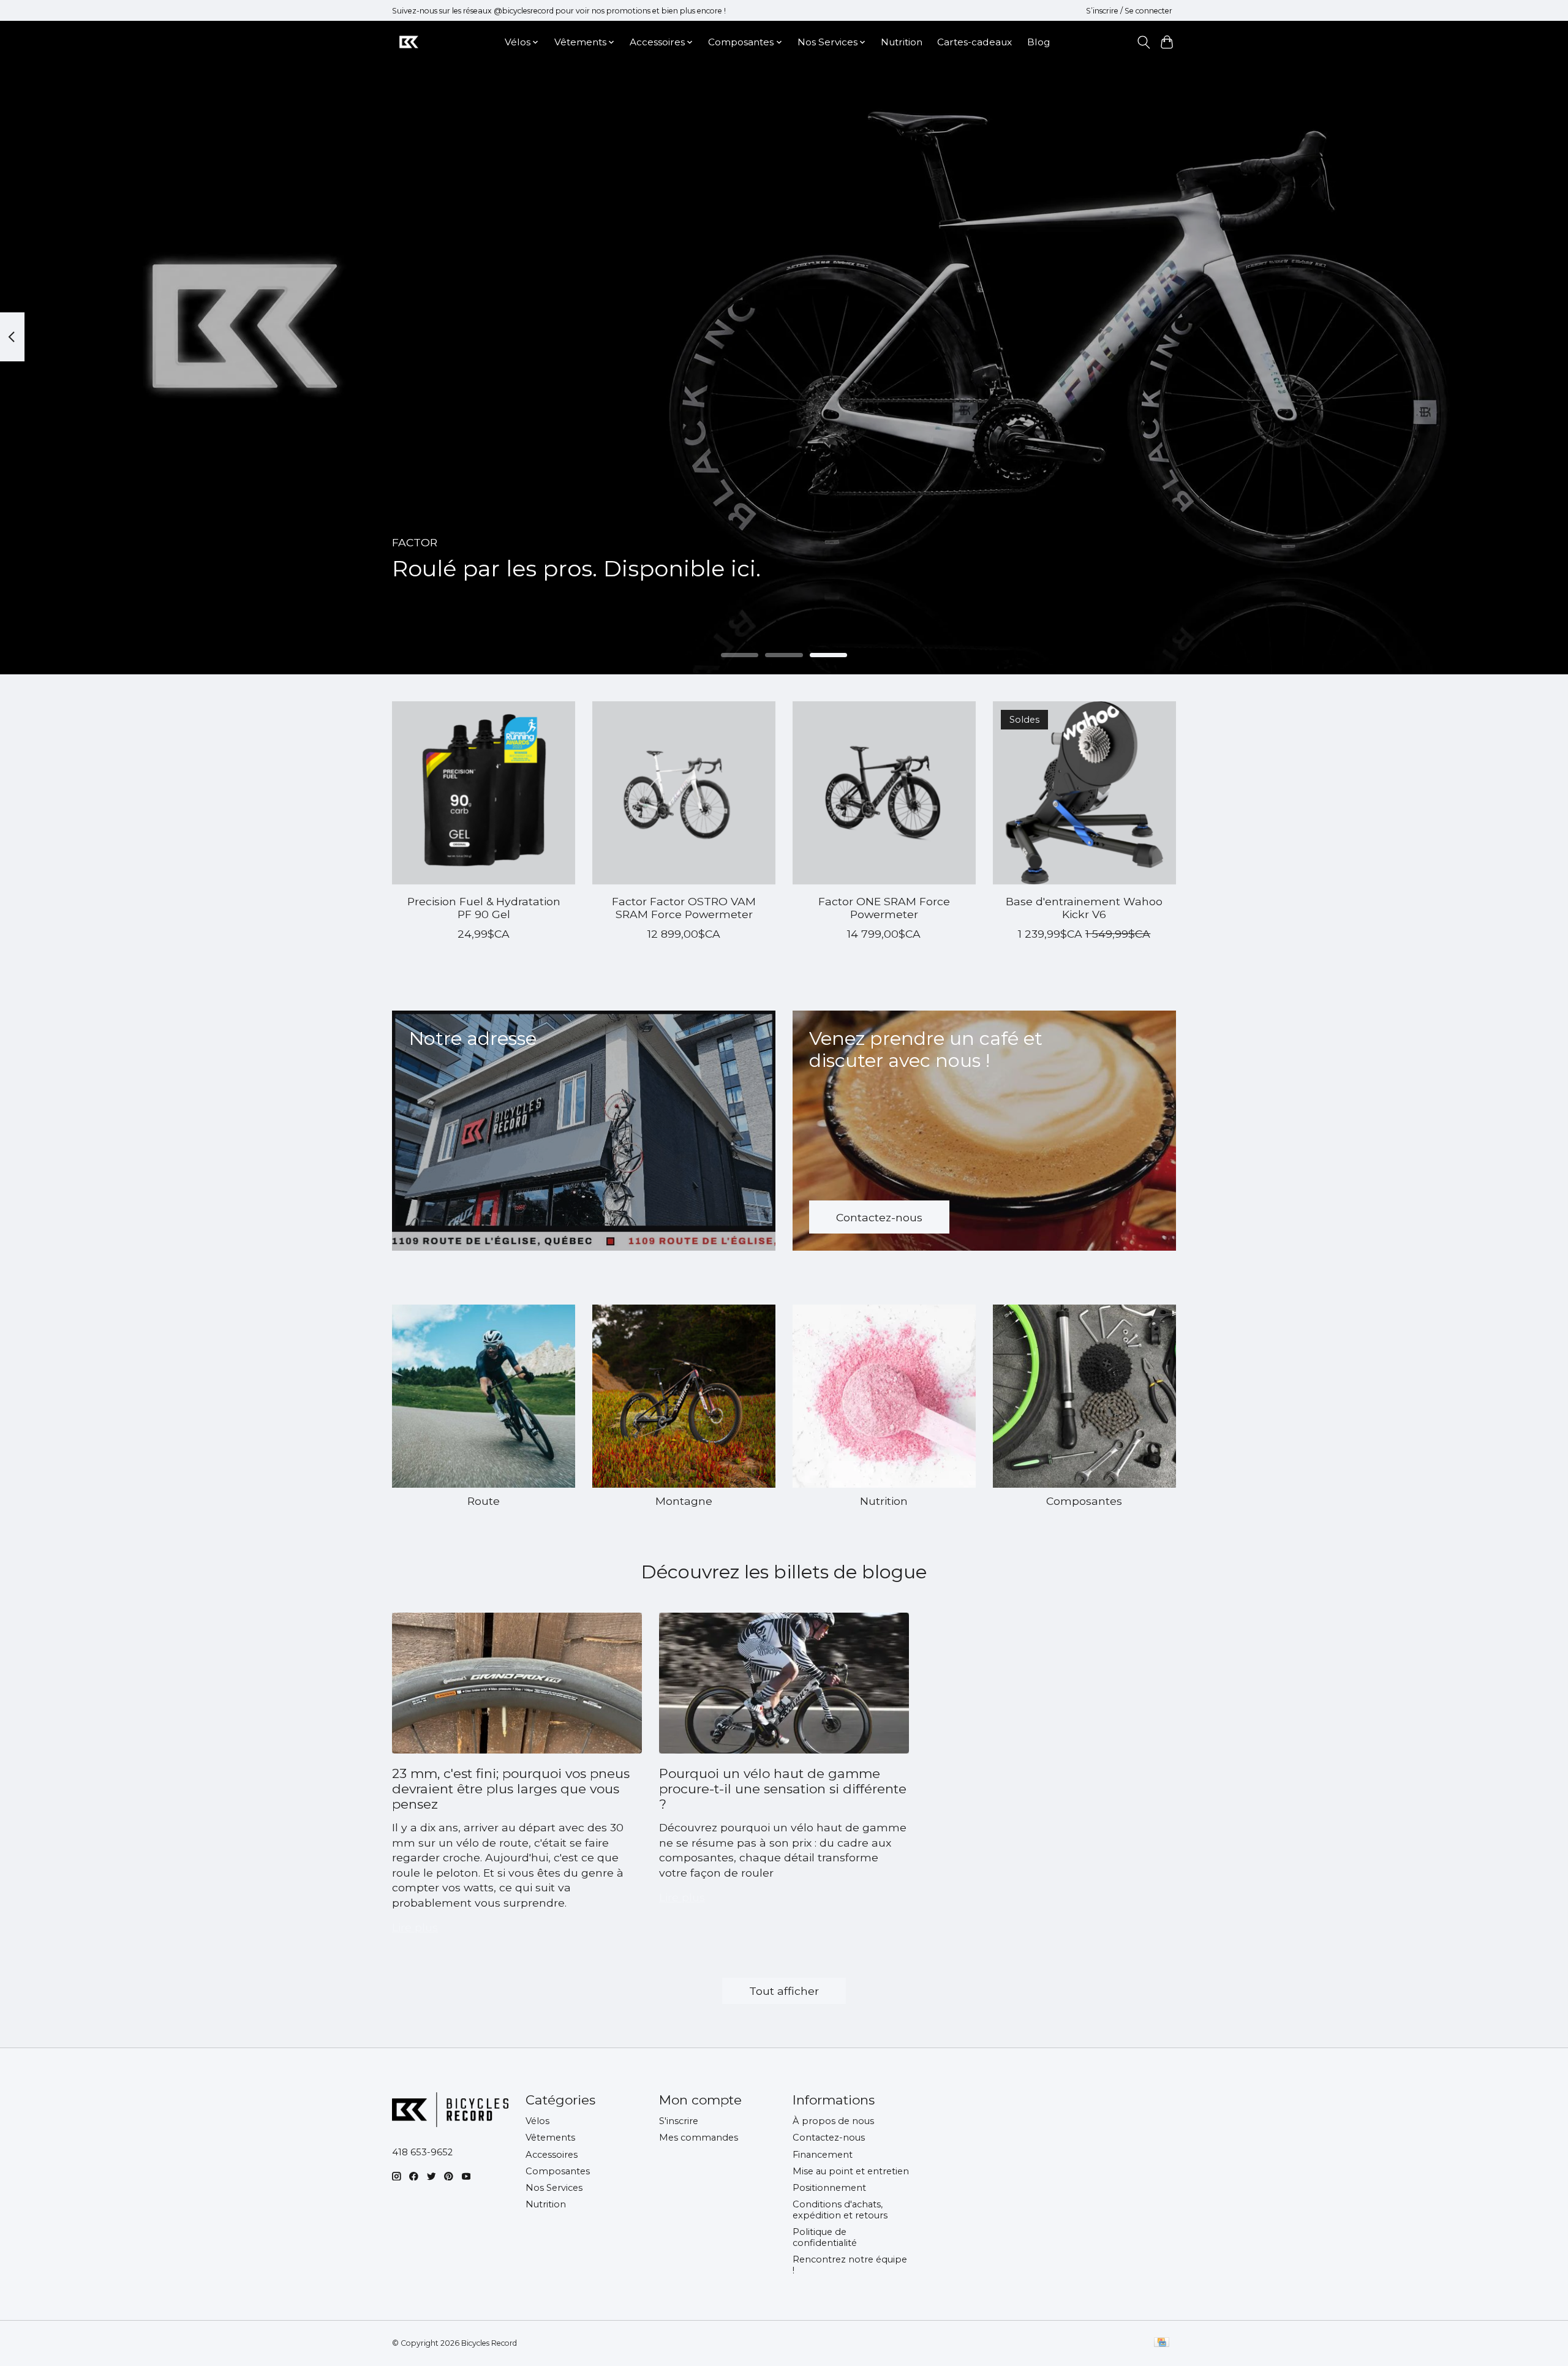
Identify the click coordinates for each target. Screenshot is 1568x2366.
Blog (1038, 42)
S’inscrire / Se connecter (1129, 11)
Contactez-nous (829, 2138)
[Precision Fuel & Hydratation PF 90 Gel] (484, 793)
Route (484, 1501)
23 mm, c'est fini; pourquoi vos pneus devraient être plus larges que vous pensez (511, 1789)
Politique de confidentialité (825, 2237)
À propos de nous (833, 2121)
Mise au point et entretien (851, 2171)
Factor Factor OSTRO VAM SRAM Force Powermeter (684, 908)
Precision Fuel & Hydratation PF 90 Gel (484, 908)
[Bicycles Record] (409, 42)
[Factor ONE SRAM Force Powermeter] (884, 793)
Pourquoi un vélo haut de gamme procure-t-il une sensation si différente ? (783, 1789)
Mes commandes (699, 2138)
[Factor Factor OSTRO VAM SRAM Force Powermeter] (684, 793)
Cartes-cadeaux (974, 42)
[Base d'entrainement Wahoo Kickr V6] (1084, 793)
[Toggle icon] (1143, 42)
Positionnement (829, 2188)
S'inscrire (679, 2121)
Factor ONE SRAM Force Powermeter (884, 908)
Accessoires (552, 2155)
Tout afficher (784, 1991)
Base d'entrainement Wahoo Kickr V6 (1084, 908)
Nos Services (554, 2188)
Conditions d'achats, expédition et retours (840, 2210)
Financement (823, 2155)
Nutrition (902, 42)
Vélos (537, 2121)
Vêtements (550, 2138)
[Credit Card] (1162, 2343)
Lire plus (415, 1927)
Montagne (684, 1501)
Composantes (1084, 1501)
